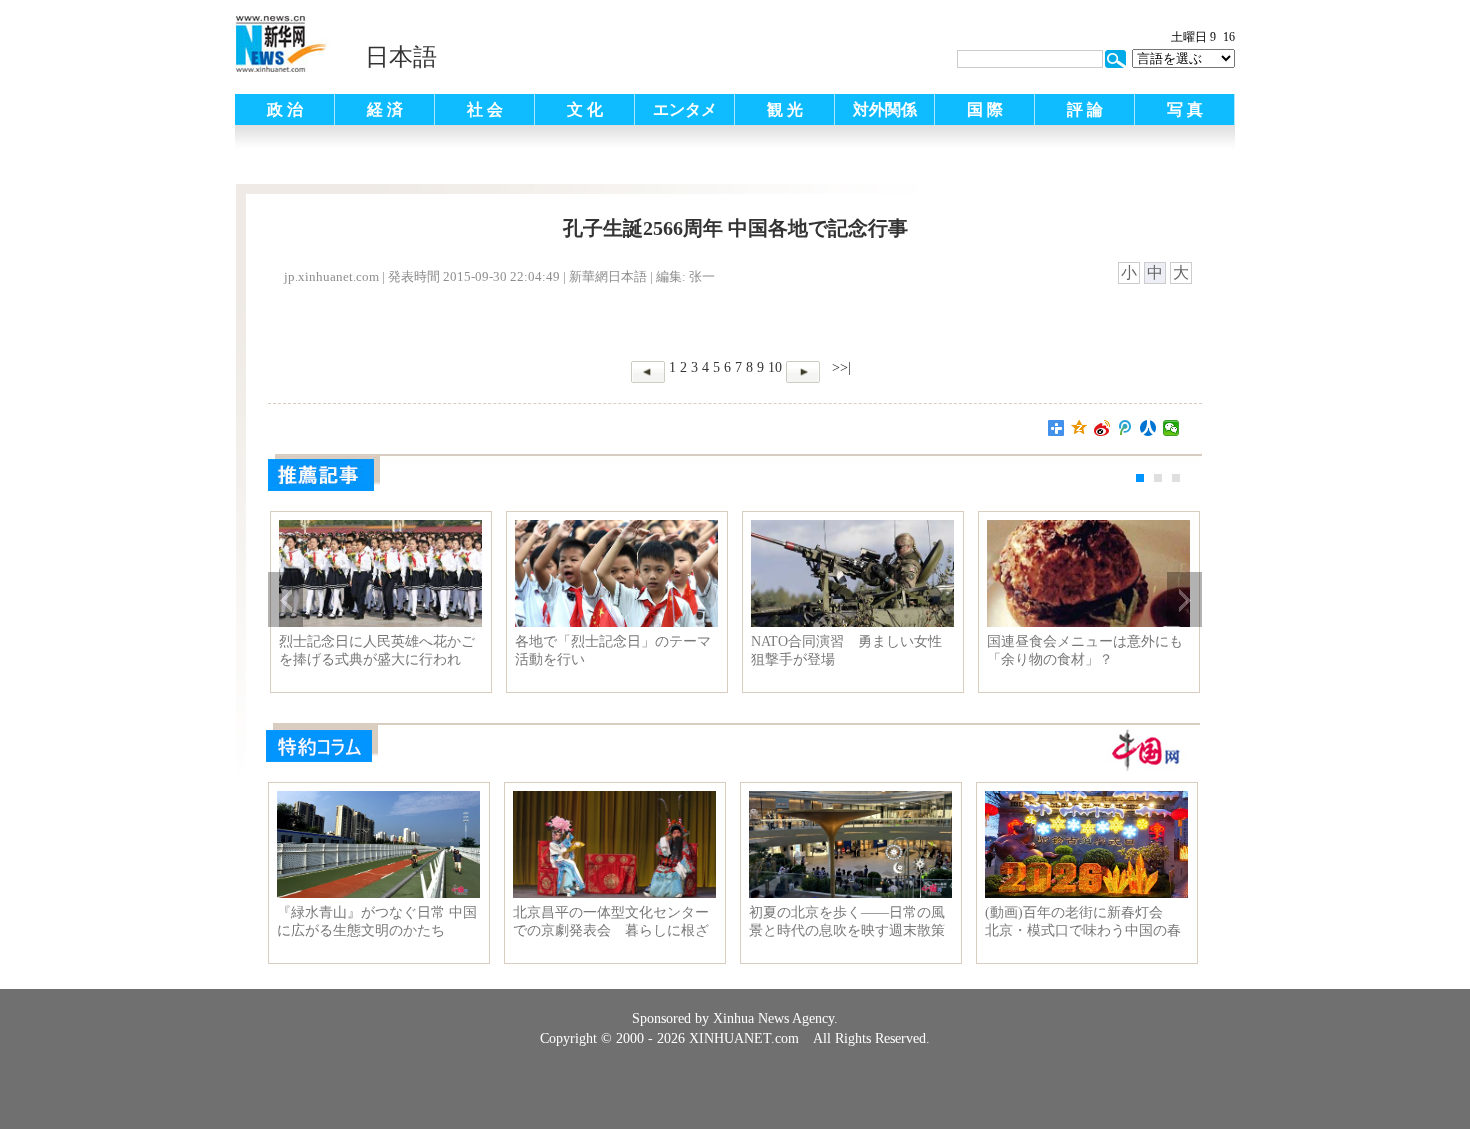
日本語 (401, 57)
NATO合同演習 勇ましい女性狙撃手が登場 (846, 650)
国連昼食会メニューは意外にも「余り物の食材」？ (1085, 650)
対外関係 (885, 109)
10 (775, 367)
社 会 (485, 109)
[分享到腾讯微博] (1125, 428)
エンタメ (685, 109)
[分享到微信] (1171, 428)
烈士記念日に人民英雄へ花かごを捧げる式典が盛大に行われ (377, 650)
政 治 (285, 109)
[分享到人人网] (1148, 428)
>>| (839, 367)
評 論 (1085, 109)
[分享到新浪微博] (1102, 428)
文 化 (585, 109)
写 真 (1185, 109)
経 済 (385, 109)
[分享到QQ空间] (1079, 428)
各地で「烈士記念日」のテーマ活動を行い (613, 650)
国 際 (985, 109)
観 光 (785, 109)
